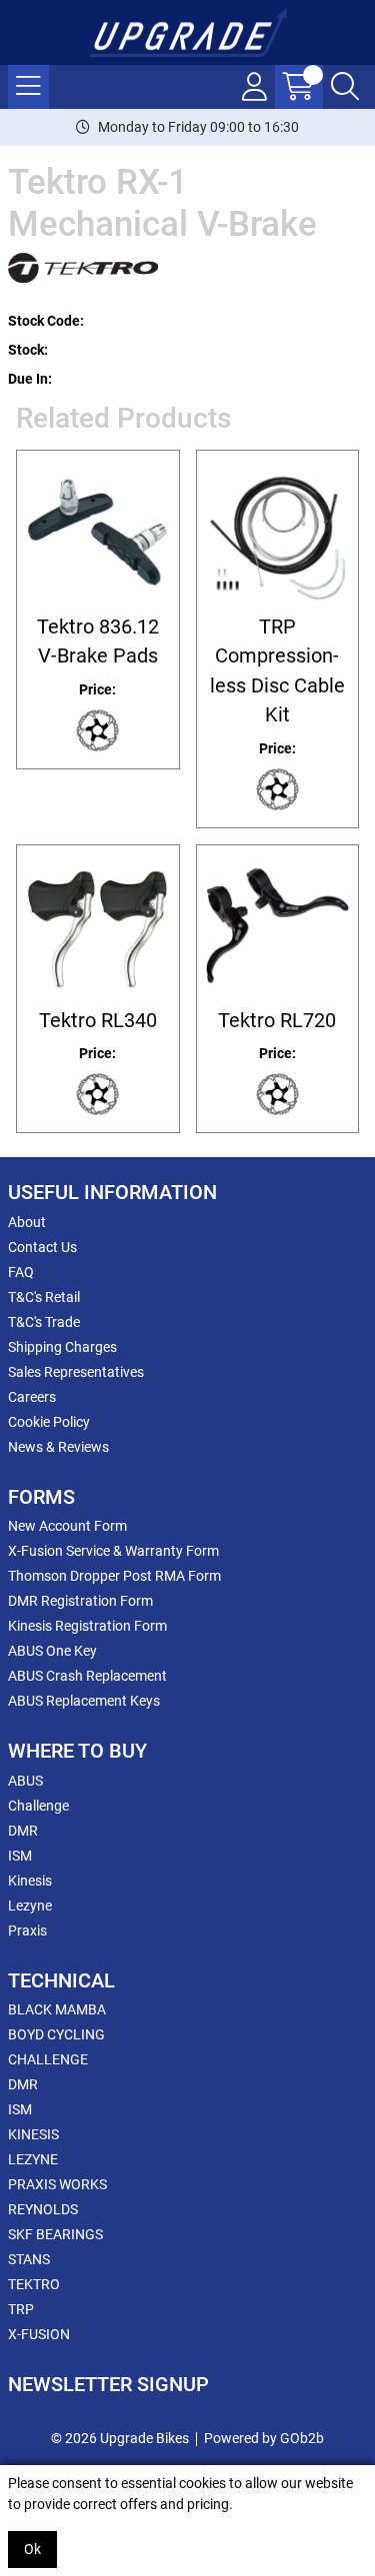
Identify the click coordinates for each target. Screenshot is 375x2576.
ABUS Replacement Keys (84, 1701)
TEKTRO (34, 2284)
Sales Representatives (76, 1372)
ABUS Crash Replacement (87, 1676)
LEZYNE (33, 2159)
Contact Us (42, 1247)
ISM (20, 1856)
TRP (21, 2309)
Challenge (38, 1806)
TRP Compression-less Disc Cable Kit (277, 671)
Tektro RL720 (277, 1021)
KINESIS (33, 2134)
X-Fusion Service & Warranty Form (113, 1551)
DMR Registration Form (80, 1601)
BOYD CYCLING (56, 2034)
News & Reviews (58, 1447)
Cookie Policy (49, 1422)
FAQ (21, 1272)
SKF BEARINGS (55, 2234)
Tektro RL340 (98, 1021)
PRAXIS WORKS (57, 2184)
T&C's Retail (44, 1297)
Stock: (28, 350)
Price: (97, 689)
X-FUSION (39, 2334)
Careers (32, 1397)
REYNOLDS (43, 2209)
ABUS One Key (52, 1651)
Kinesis (30, 1881)
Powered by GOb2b (264, 2438)
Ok (32, 2549)
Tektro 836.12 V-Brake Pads (98, 642)
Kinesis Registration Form (87, 1626)
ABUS (25, 1781)
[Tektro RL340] (98, 926)
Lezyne (30, 1906)
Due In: (30, 379)
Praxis (27, 1931)
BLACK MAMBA (57, 2009)
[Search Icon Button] (345, 87)
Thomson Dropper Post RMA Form (114, 1576)
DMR (23, 1831)
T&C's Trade (44, 1322)
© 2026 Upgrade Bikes (120, 2438)
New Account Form (67, 1526)
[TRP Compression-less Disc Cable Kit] (278, 532)
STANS (29, 2259)
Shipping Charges (62, 1347)
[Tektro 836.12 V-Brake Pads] (98, 532)
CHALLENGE (48, 2059)
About (27, 1222)
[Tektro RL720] (278, 926)
